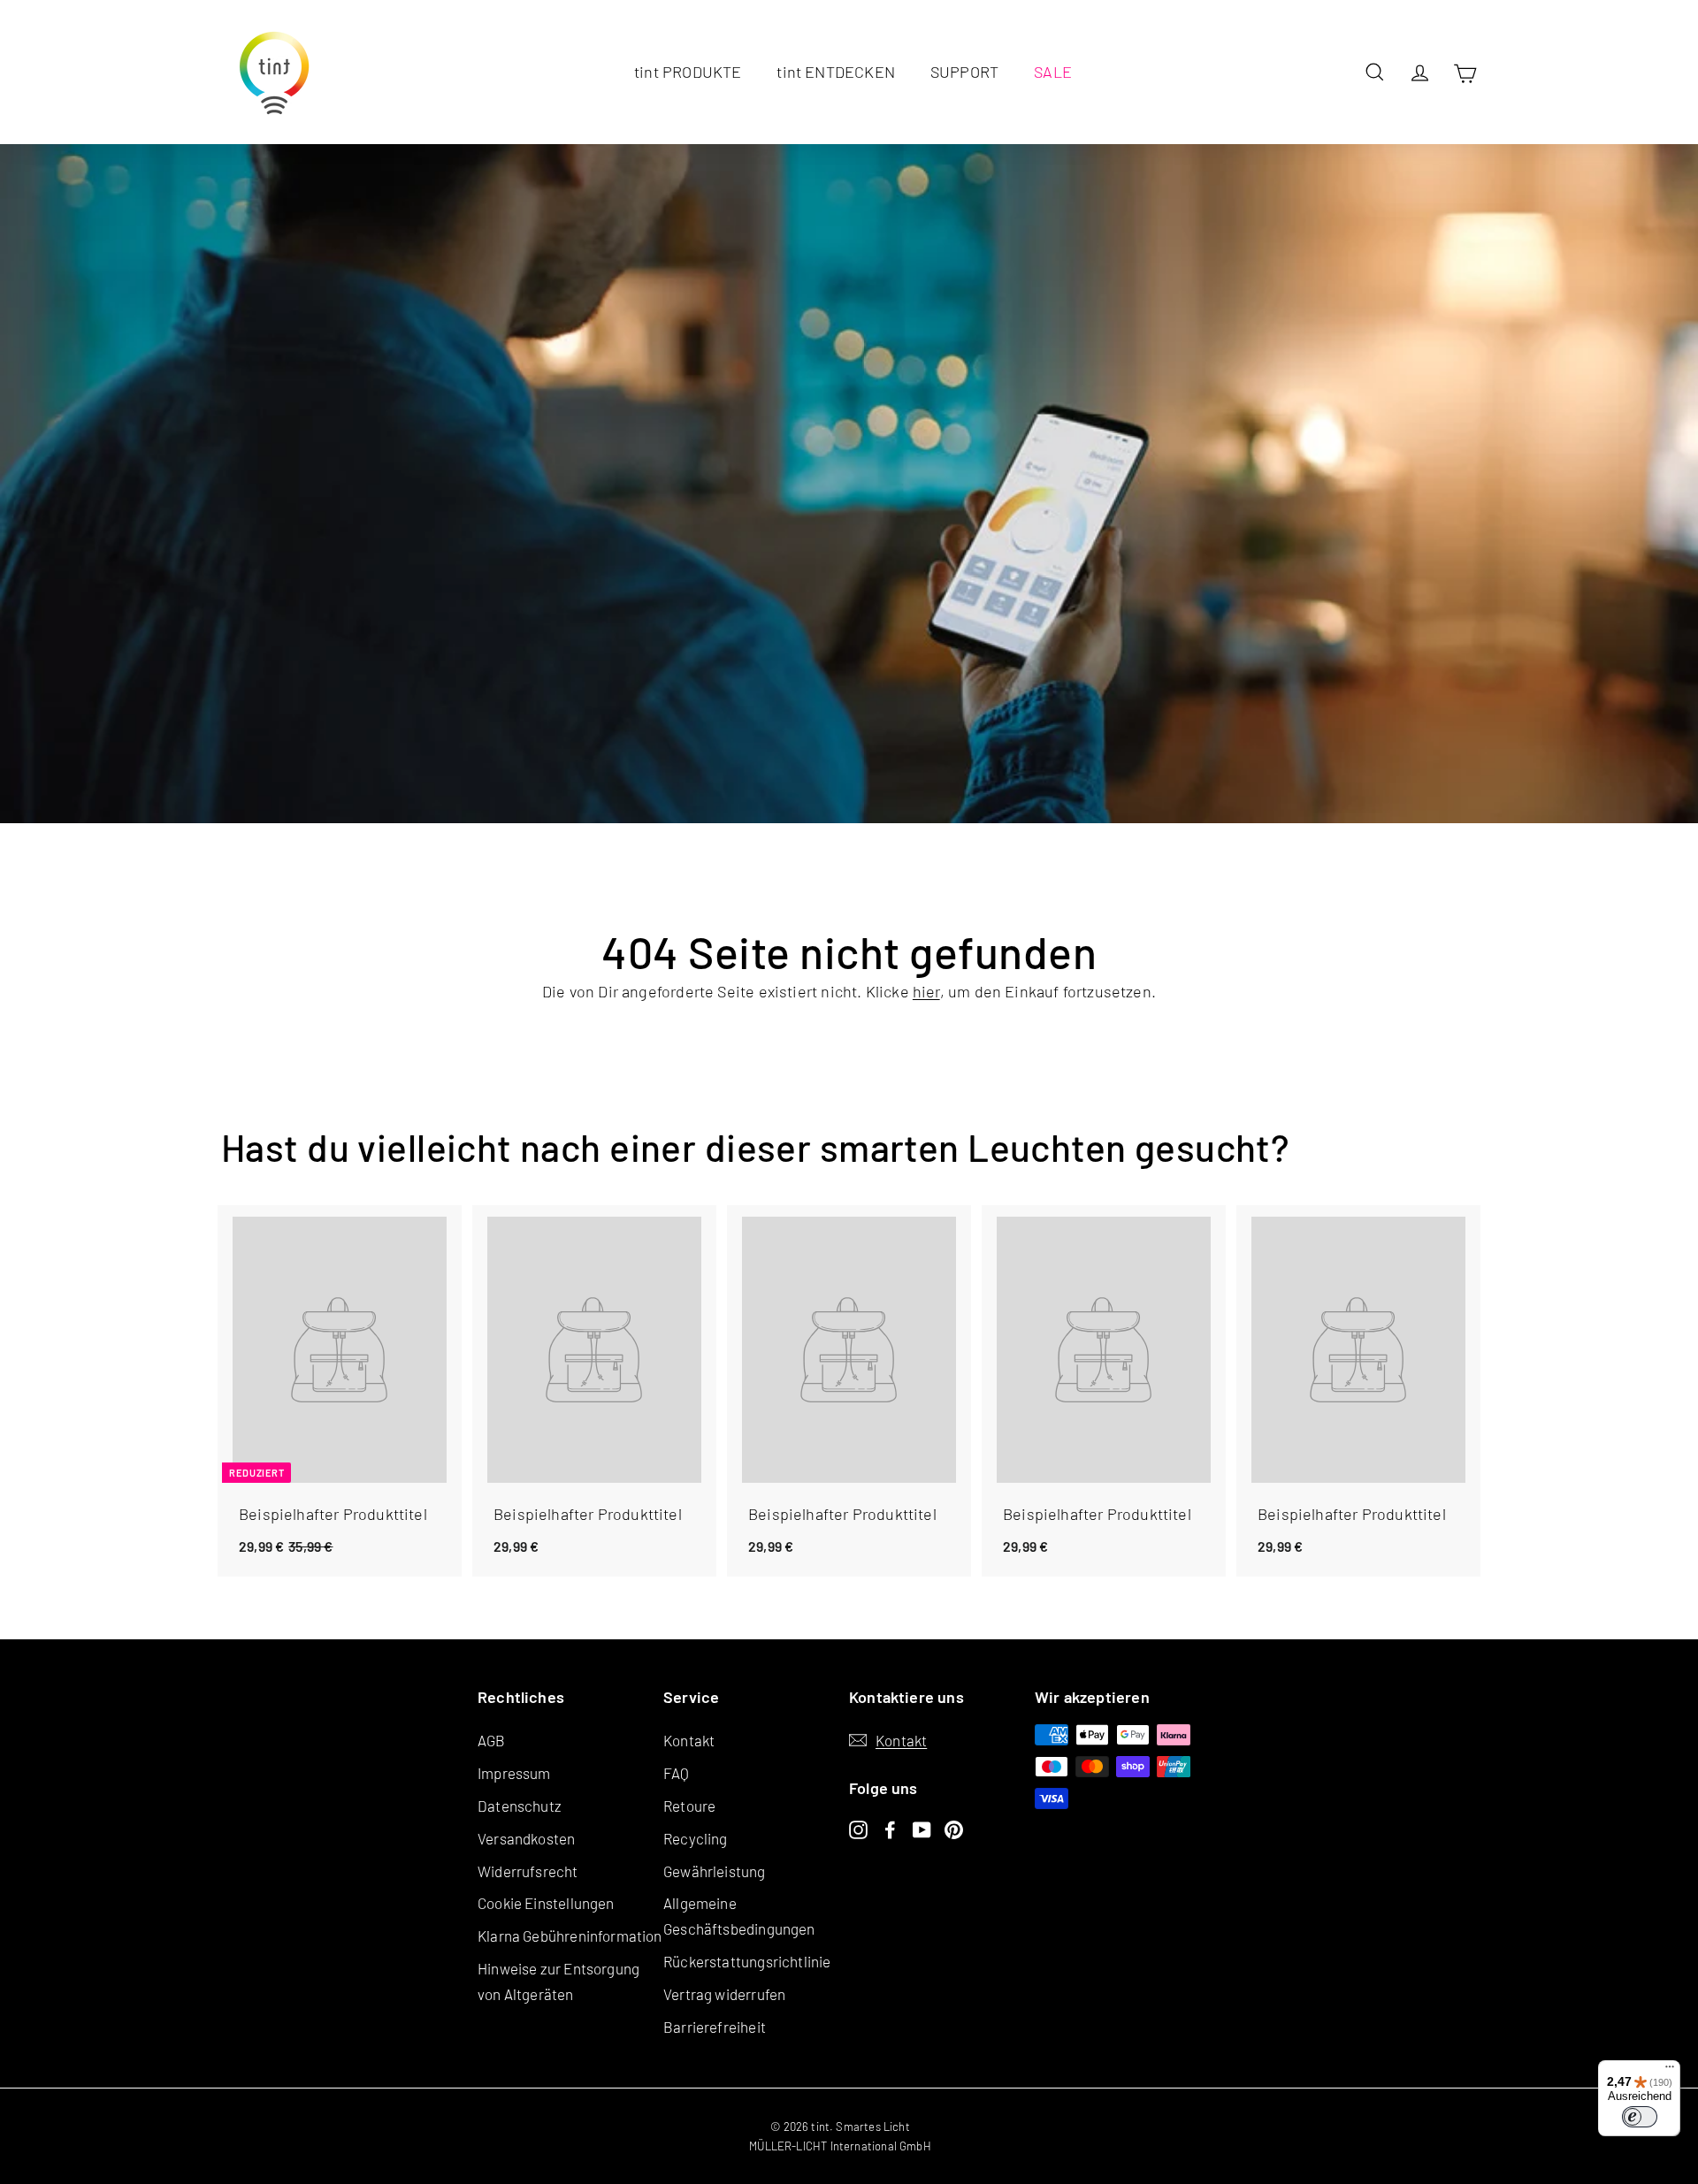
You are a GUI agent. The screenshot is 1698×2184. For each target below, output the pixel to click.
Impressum (514, 1773)
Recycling (696, 1838)
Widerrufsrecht (528, 1871)
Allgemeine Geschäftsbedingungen (739, 1916)
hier (926, 991)
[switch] (1640, 2117)
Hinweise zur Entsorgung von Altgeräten (558, 1981)
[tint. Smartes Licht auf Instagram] (858, 1827)
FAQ (677, 1773)
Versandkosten (526, 1838)
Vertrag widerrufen (724, 1994)
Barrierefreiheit (715, 2027)
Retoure (689, 1806)
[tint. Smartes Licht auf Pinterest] (954, 1827)
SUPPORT (964, 72)
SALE (1053, 72)
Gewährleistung (715, 1871)
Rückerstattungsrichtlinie (747, 1961)
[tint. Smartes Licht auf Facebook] (890, 1827)
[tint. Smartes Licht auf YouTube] (922, 1827)
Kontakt (689, 1740)
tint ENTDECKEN (836, 72)
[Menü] (1670, 2071)
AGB (492, 1740)
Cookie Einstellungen (546, 1903)
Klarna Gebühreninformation (570, 1936)
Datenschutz (520, 1806)
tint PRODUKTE (688, 72)
